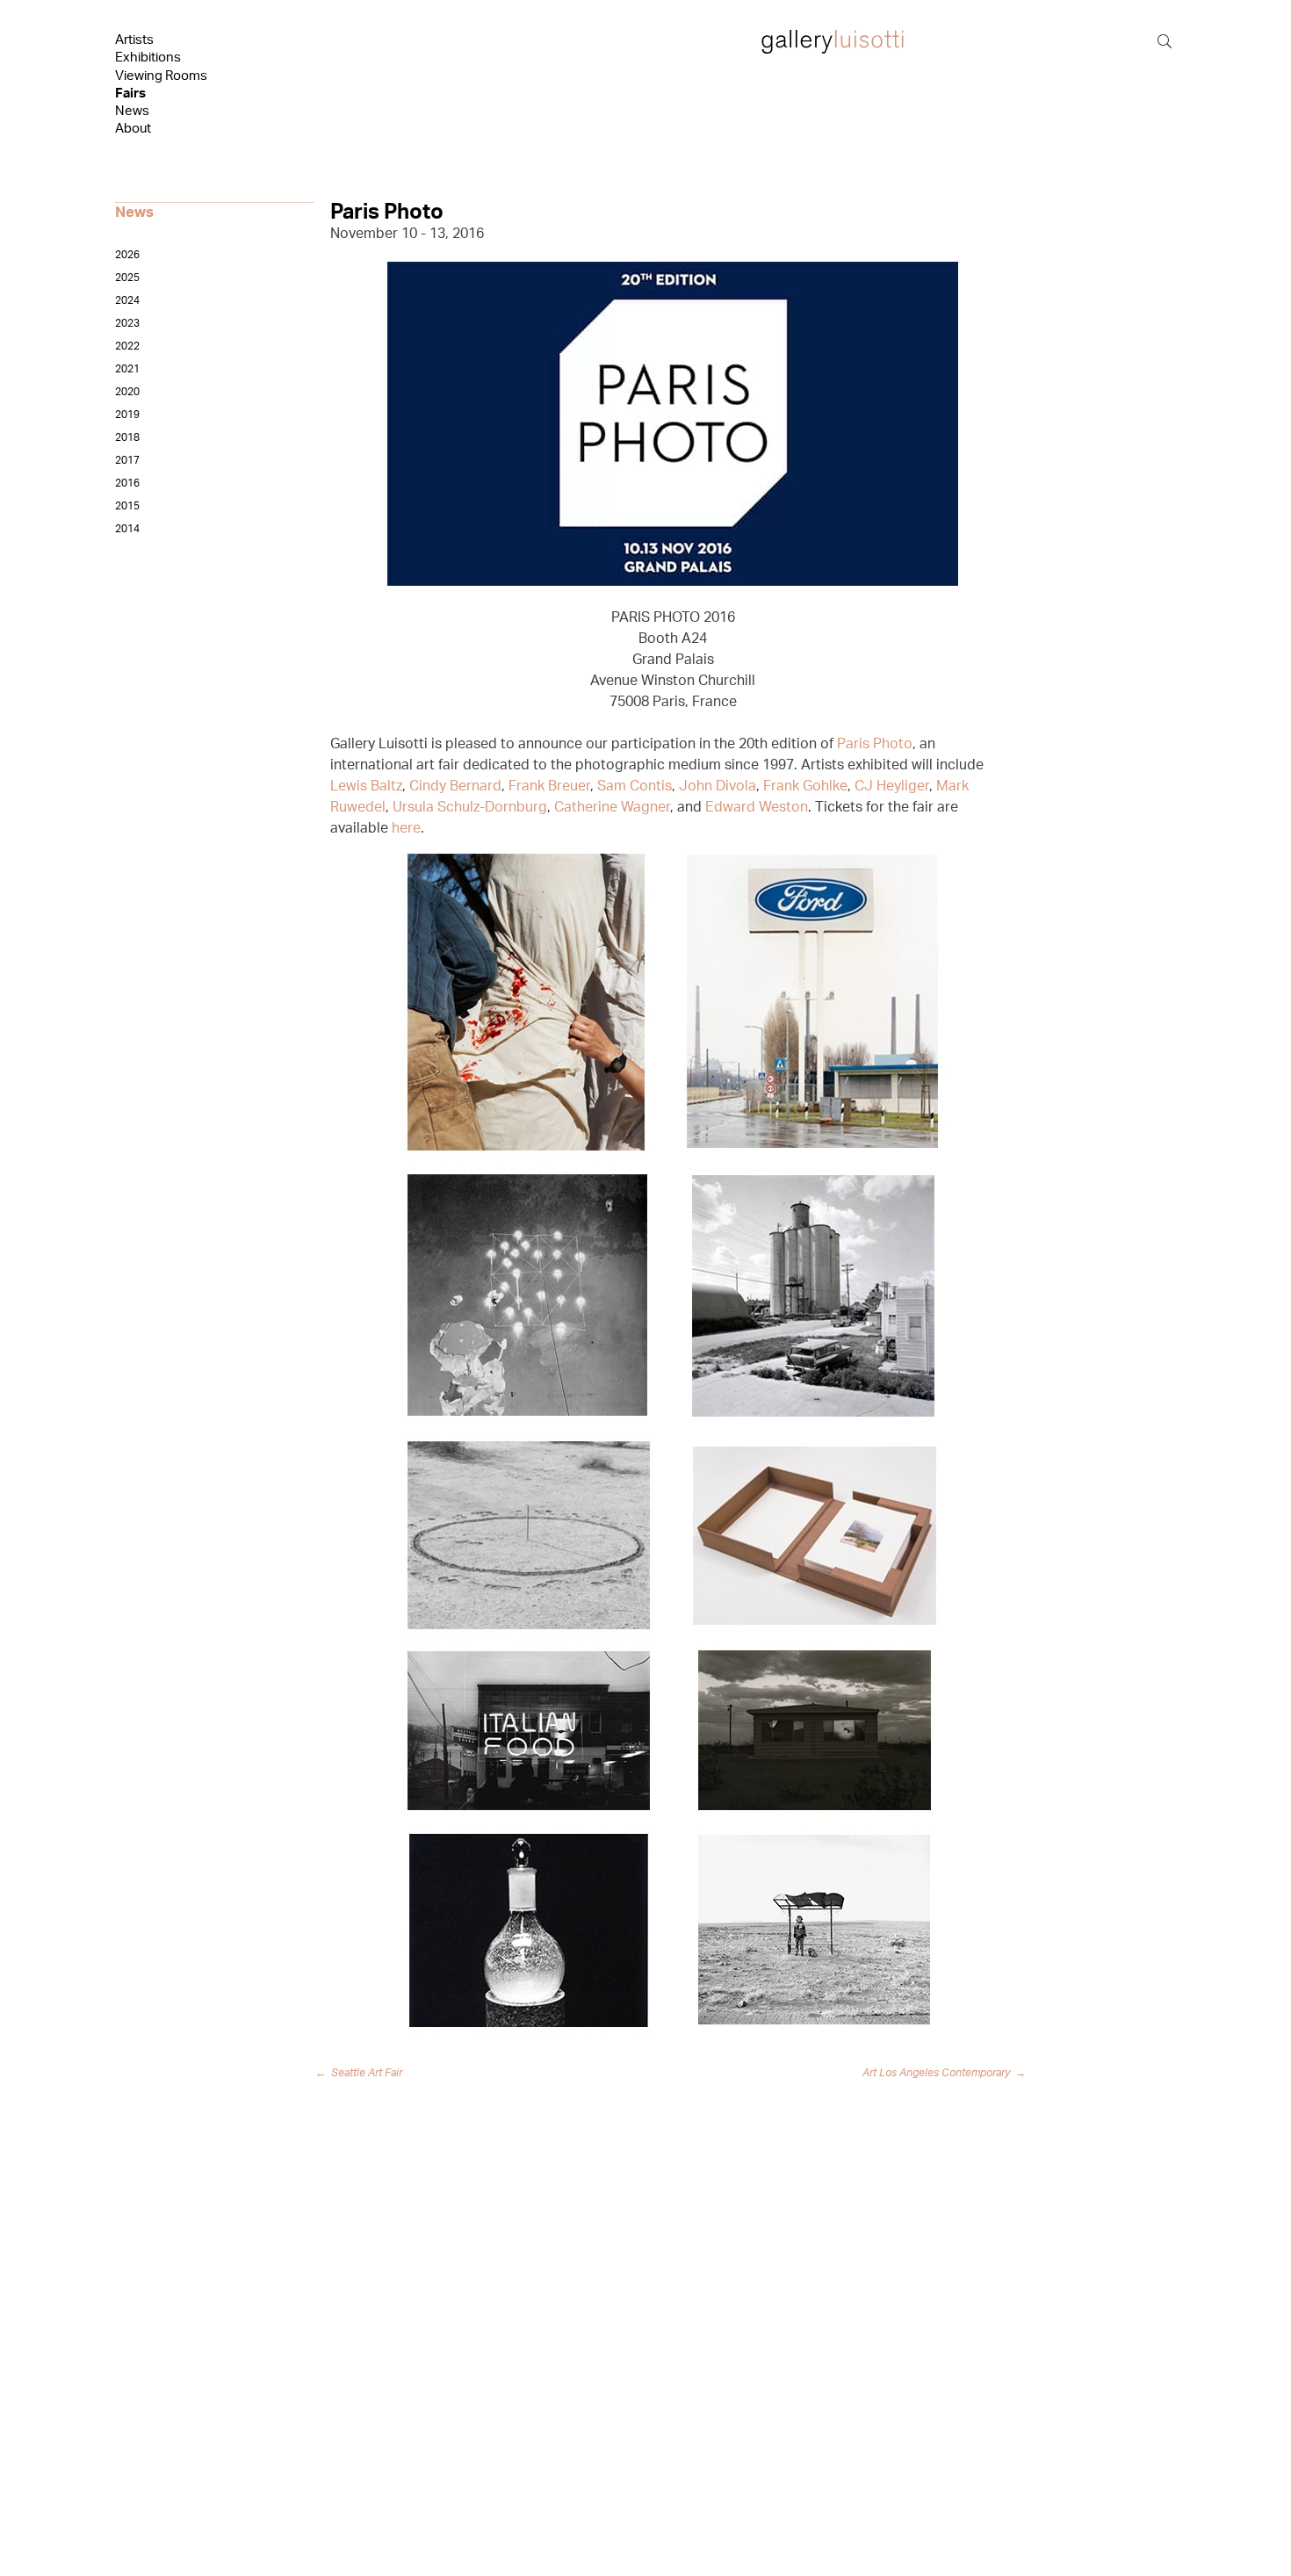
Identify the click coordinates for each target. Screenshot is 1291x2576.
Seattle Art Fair (362, 2073)
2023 (127, 323)
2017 (127, 460)
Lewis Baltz (366, 786)
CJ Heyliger (892, 786)
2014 (127, 529)
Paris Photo (875, 744)
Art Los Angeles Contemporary (944, 2073)
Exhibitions (148, 58)
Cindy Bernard (455, 786)
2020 (127, 392)
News (132, 111)
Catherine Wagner (612, 807)
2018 (127, 437)
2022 (127, 346)
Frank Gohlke (805, 786)
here (406, 828)
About (133, 129)
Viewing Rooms (161, 76)
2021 (127, 369)
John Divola (718, 786)
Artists (134, 40)
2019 (127, 415)
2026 (127, 255)
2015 (127, 506)
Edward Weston (757, 807)
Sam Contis (635, 786)
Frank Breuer (549, 786)
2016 (127, 483)
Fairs (130, 94)
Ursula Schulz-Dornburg (470, 807)
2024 (127, 300)
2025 (127, 278)
